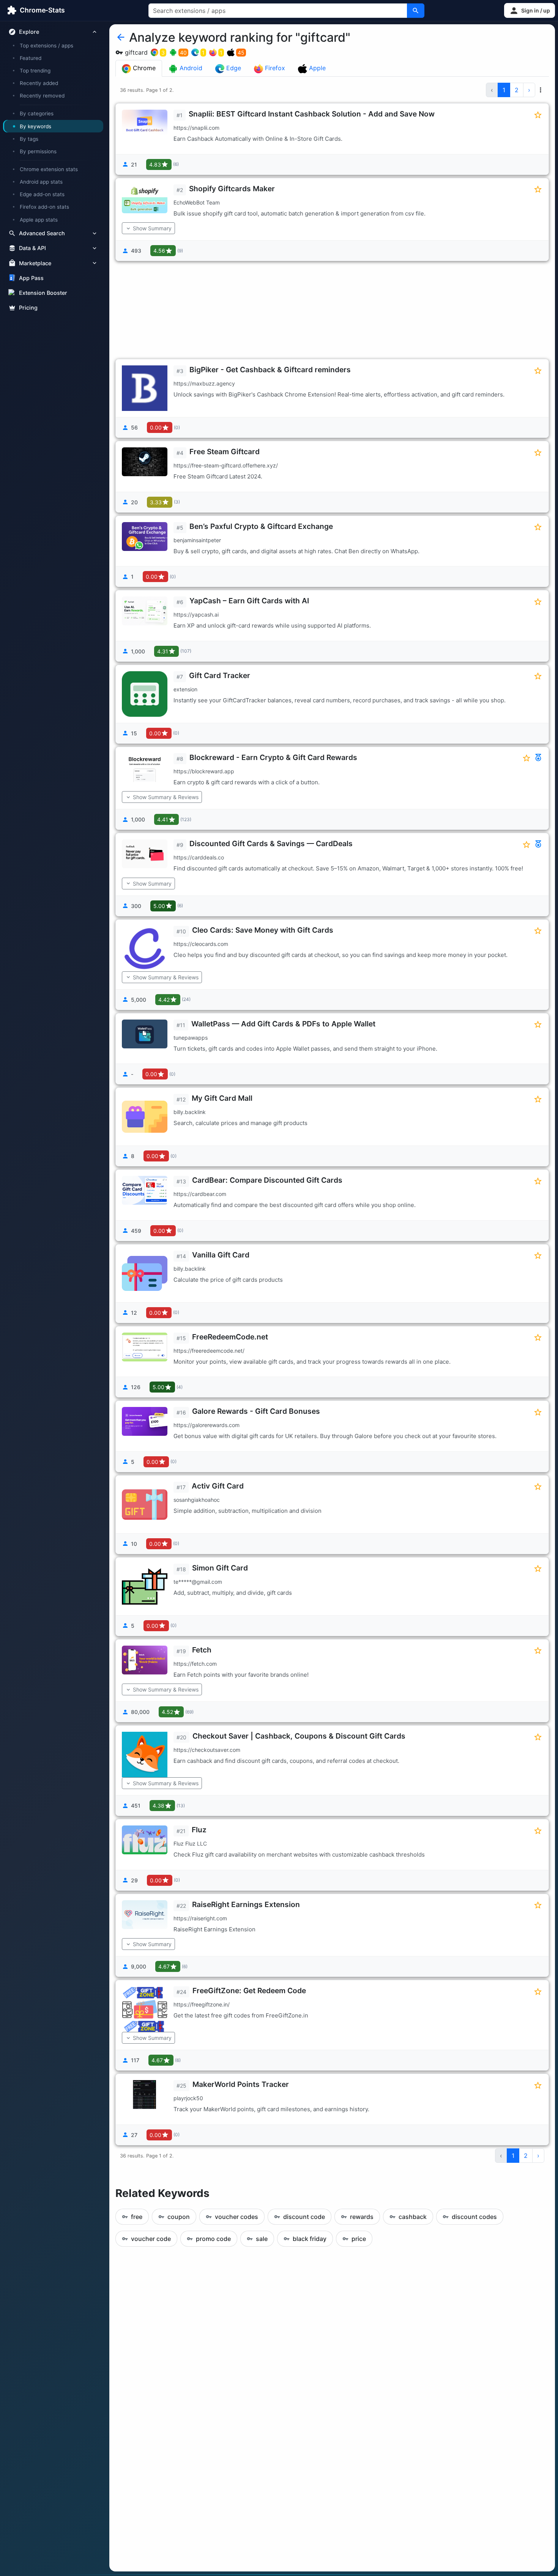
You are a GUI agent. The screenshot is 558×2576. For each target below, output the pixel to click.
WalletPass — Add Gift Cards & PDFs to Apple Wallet (283, 1024)
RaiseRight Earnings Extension (246, 1904)
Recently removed (42, 96)
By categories (37, 113)
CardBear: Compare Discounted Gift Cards (267, 1180)
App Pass (31, 278)
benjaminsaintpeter (197, 540)
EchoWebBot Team (197, 202)
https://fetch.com (195, 1664)
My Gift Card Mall (222, 1098)
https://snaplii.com (196, 128)
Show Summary (152, 228)
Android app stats (41, 182)
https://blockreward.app (204, 771)
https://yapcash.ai (196, 614)
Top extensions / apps (46, 46)
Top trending (35, 71)
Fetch (202, 1650)
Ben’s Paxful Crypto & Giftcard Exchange (261, 526)
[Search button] (416, 11)
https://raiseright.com (200, 1918)
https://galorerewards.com (206, 1425)
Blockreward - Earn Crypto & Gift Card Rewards (273, 757)
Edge (233, 68)
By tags (29, 139)
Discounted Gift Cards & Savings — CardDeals (271, 843)
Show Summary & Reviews (166, 797)
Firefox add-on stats (44, 207)
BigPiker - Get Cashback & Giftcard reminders (270, 370)
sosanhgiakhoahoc (197, 1500)
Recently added (39, 83)
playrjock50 (188, 2098)
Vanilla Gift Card (221, 1255)
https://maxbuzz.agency (204, 383)
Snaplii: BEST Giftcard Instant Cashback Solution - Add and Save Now (312, 114)
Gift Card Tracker (220, 675)
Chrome (143, 68)
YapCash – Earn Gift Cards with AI (249, 601)
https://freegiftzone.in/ (202, 2004)
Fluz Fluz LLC (190, 1843)
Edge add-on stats (42, 194)
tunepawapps (191, 1038)
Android (190, 68)
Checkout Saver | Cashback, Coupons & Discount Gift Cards (299, 1736)
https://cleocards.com (201, 944)
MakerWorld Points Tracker (241, 2084)
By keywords (35, 126)
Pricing (28, 308)
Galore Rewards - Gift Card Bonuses (256, 1411)
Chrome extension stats (49, 169)
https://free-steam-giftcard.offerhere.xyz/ (226, 465)
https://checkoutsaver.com (207, 1750)
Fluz (199, 1830)
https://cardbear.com (200, 1194)
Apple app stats (39, 219)
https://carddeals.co (199, 857)
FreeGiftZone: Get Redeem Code (249, 1991)
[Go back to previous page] (121, 38)
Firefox (274, 68)
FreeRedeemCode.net (230, 1337)
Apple (316, 68)
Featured (31, 58)
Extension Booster (43, 293)
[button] (530, 10)
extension (185, 689)
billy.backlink (190, 1112)
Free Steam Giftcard (225, 452)
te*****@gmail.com (198, 1582)
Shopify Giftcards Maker (232, 189)
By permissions (38, 151)
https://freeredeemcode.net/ (209, 1351)
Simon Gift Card (220, 1568)
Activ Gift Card (218, 1486)
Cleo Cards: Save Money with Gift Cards (263, 930)
